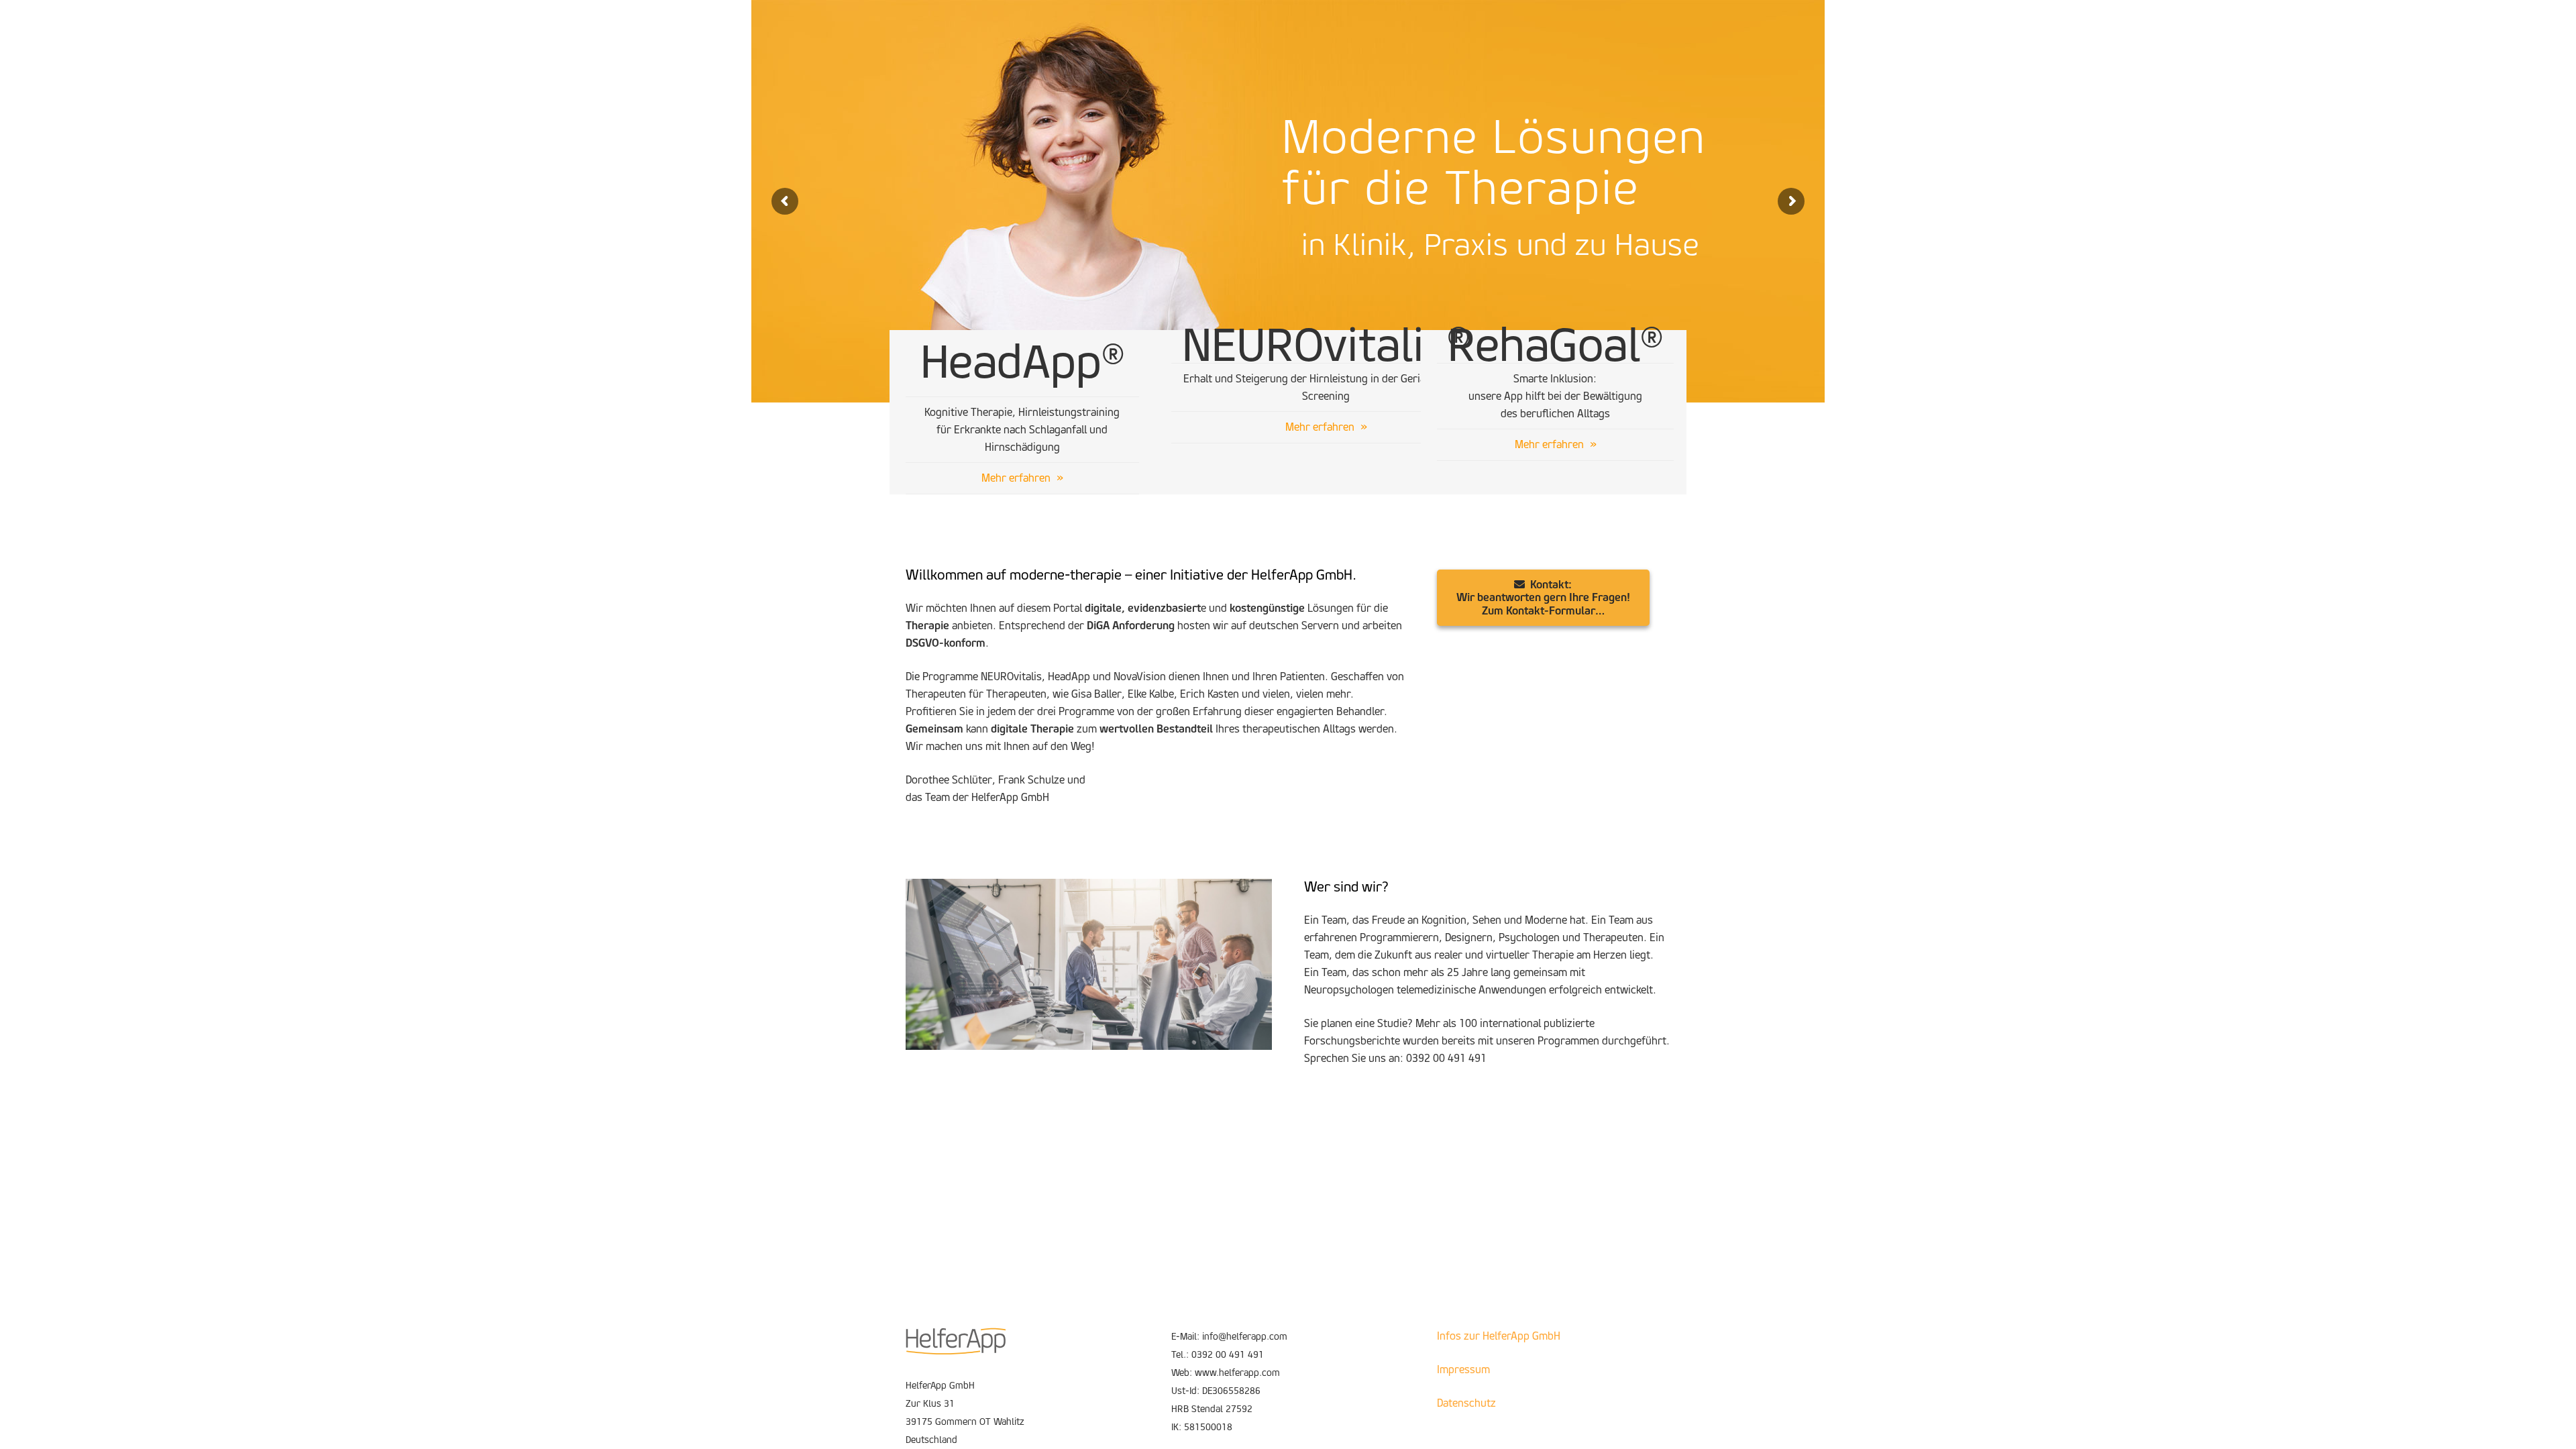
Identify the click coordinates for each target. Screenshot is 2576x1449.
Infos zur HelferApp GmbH (1499, 1336)
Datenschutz (1466, 1403)
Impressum (1463, 1370)
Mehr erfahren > (1287, 312)
